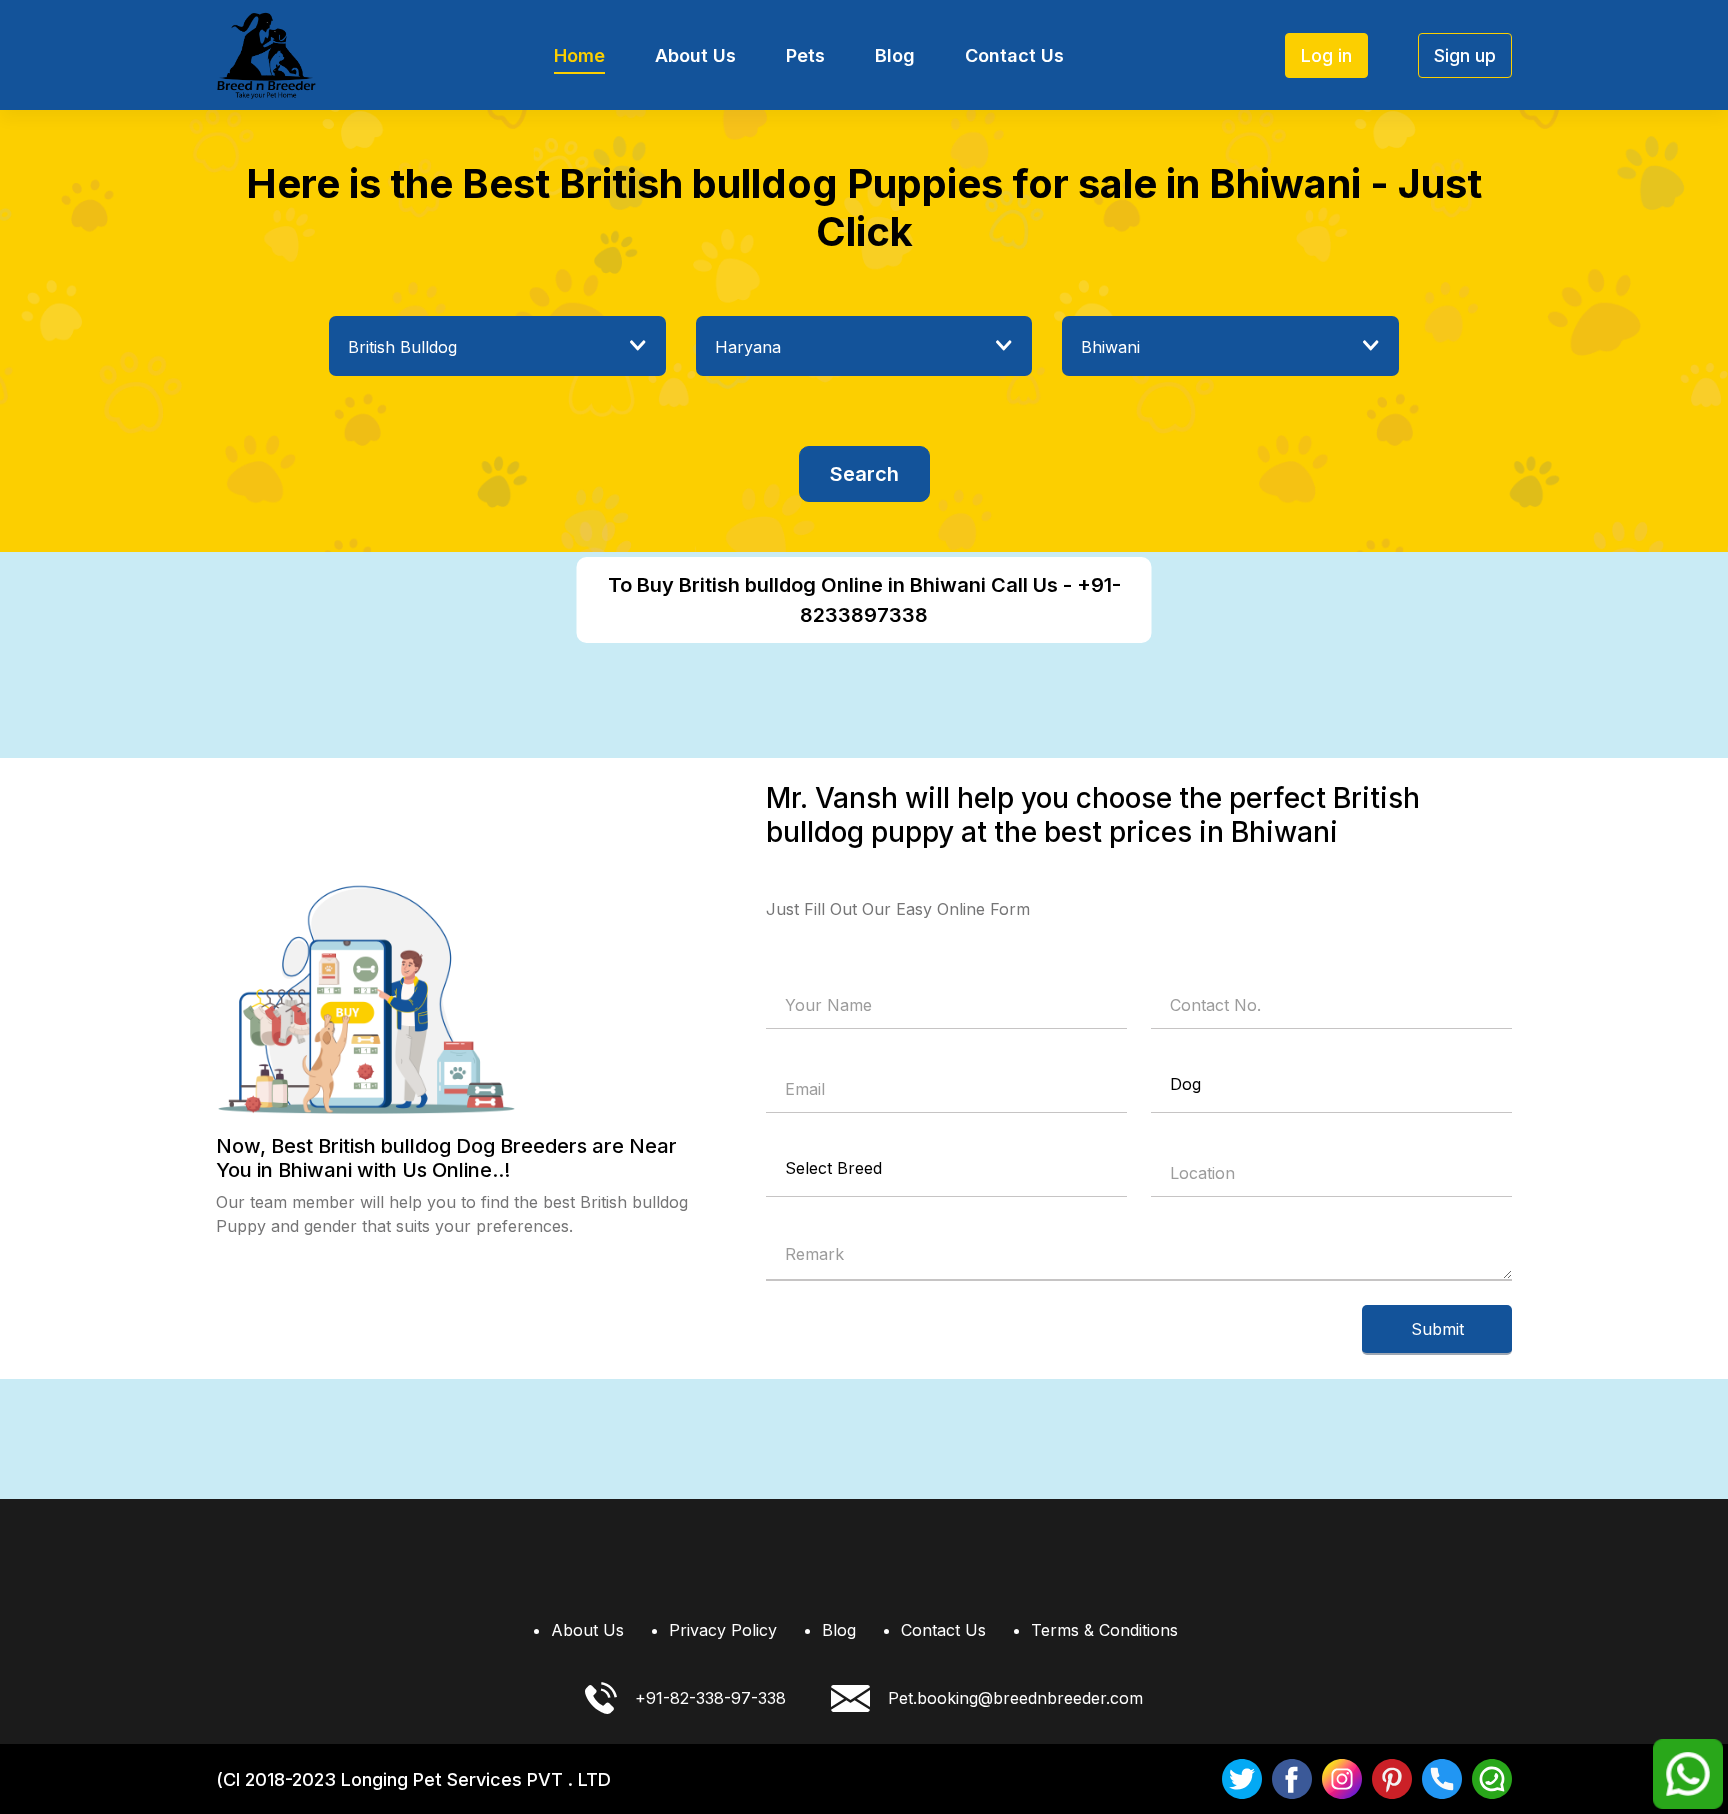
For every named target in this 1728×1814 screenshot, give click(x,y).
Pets (805, 55)
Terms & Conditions (1104, 1630)
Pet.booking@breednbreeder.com (1015, 1698)
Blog (895, 55)
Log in (1326, 55)
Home (579, 55)
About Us (695, 55)
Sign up (1465, 55)
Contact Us (1014, 55)
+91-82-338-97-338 (710, 1698)
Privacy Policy (723, 1630)
